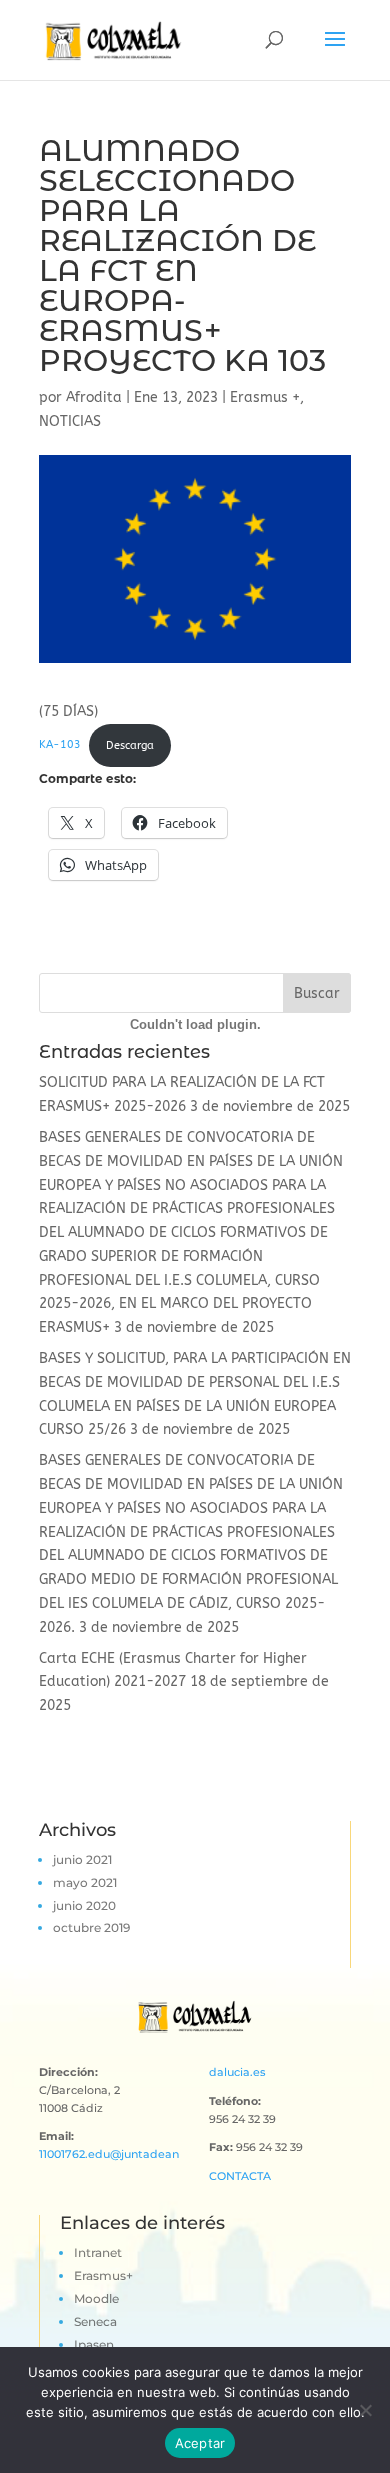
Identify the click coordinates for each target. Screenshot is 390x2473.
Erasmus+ (103, 2275)
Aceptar (200, 2443)
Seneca (95, 2321)
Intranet (98, 2252)
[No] (365, 2410)
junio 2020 (84, 1905)
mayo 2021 (85, 1882)
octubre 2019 (91, 1927)
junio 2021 (82, 1859)
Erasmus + (265, 397)
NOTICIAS (70, 421)
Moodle (96, 2298)
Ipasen (94, 2344)
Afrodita (94, 397)
